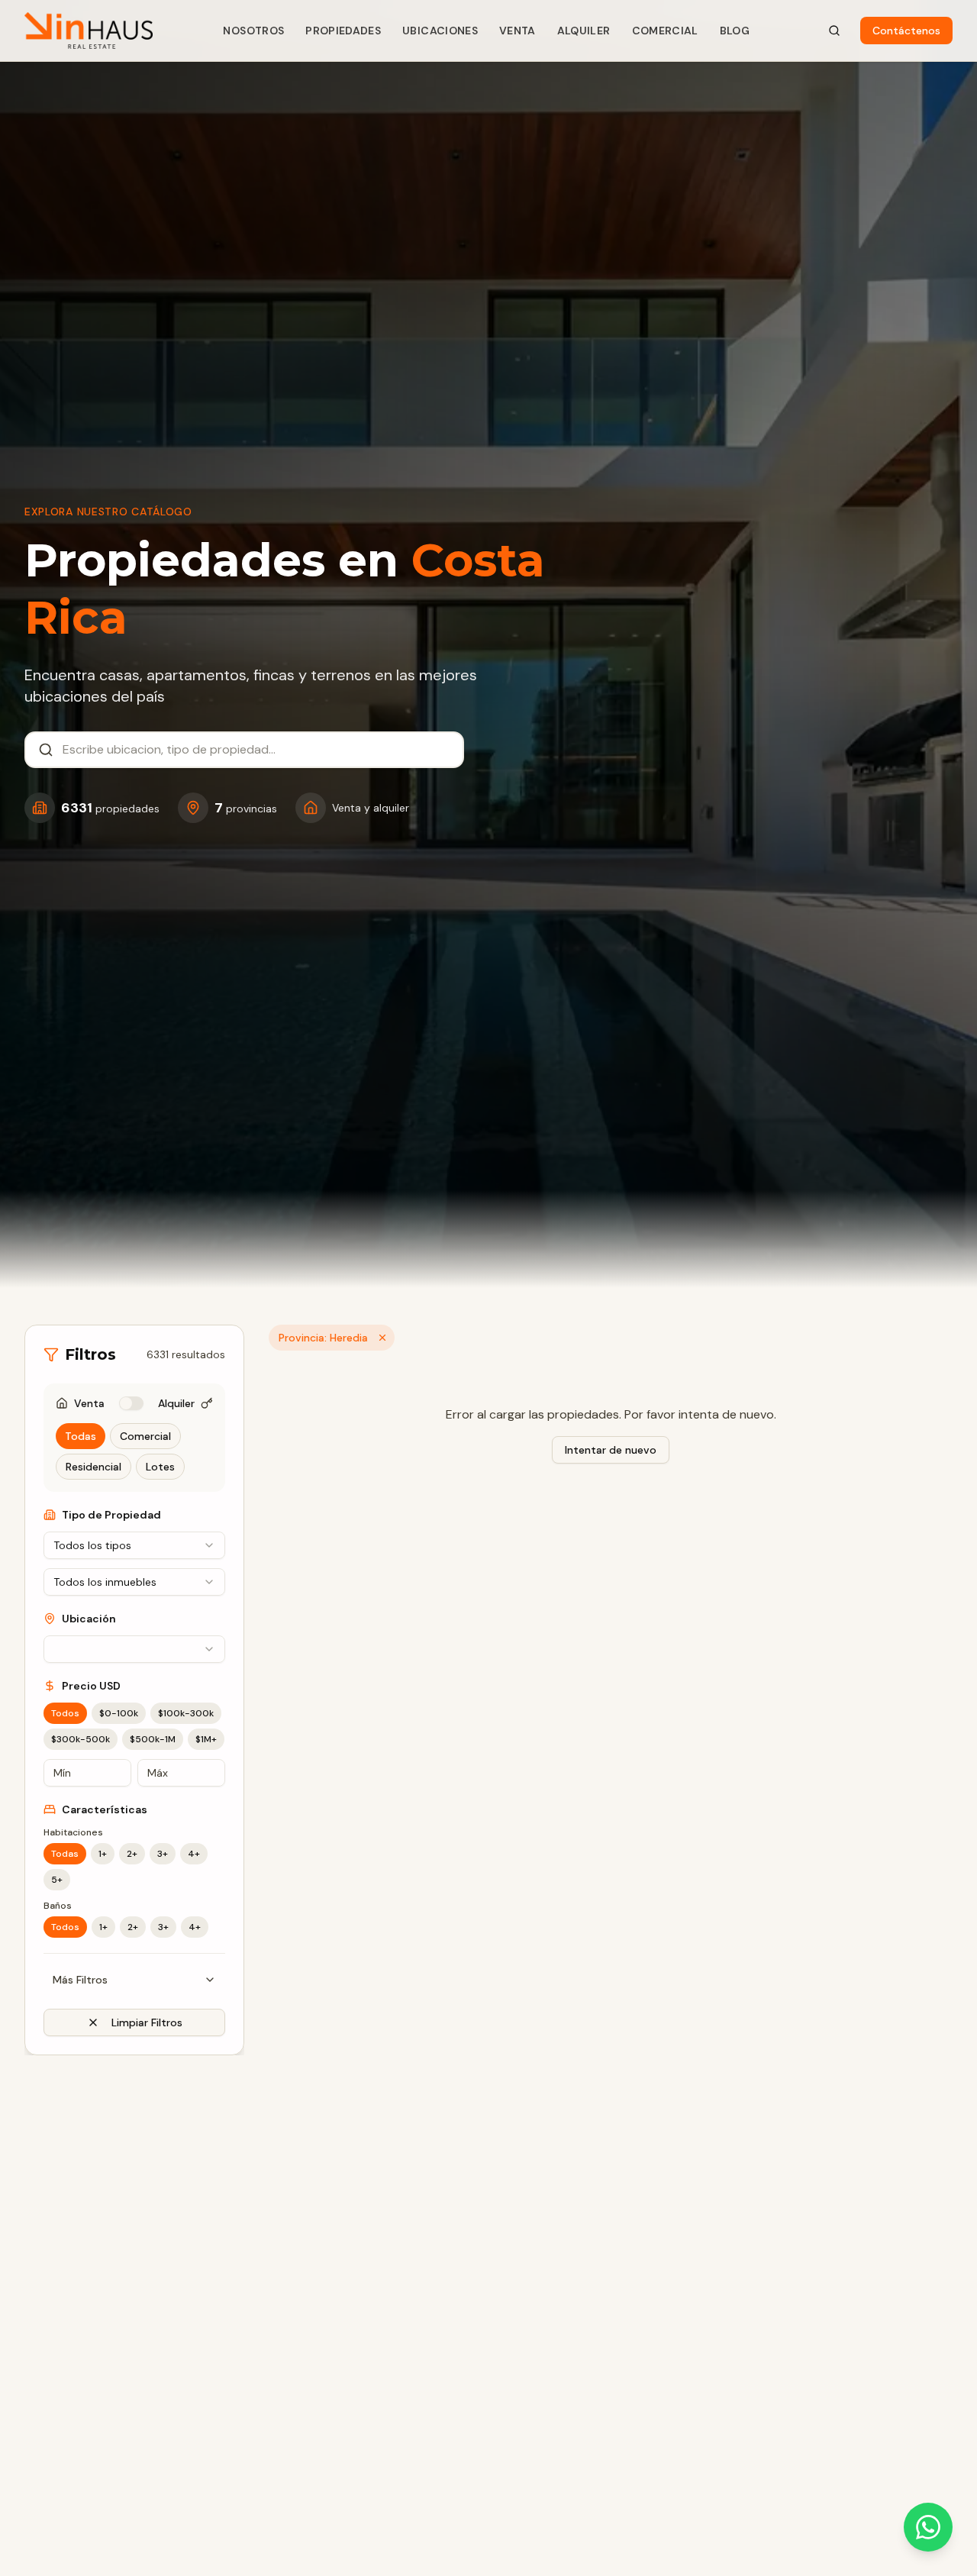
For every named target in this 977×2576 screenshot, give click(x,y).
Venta (518, 31)
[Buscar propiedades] (834, 31)
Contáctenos (906, 31)
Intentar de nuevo (611, 1450)
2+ (132, 1854)
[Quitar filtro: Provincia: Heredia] (382, 1338)
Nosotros (253, 31)
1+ (103, 1854)
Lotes (160, 1467)
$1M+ (206, 1739)
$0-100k (119, 1713)
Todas (81, 1436)
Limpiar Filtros (147, 2022)
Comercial (665, 31)
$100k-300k (186, 1713)
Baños (58, 1906)
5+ (57, 1880)
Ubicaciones (440, 31)
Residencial (94, 1467)
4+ (194, 1854)
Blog (735, 31)
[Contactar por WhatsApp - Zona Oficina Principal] (928, 2527)
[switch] (131, 1403)
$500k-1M (153, 1739)
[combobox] (256, 750)
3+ (163, 1854)
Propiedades (343, 31)
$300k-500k (81, 1739)
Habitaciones (73, 1832)
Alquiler (584, 31)
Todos (65, 1713)
